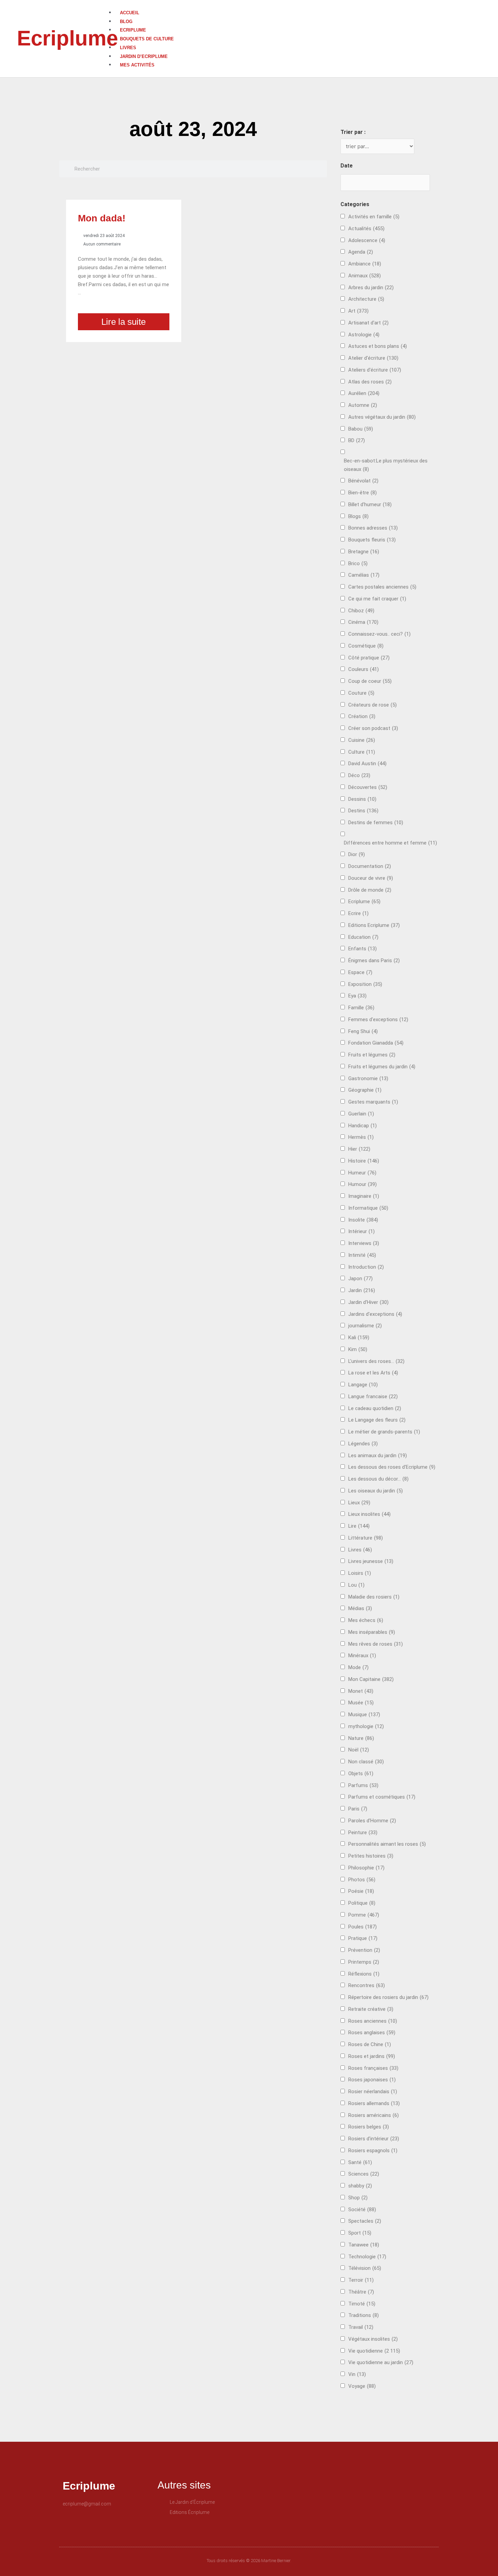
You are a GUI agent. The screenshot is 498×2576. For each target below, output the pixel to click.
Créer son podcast (373, 728)
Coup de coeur (370, 681)
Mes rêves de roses (376, 1644)
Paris (358, 1809)
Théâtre (361, 2292)
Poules (362, 1927)
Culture (362, 752)
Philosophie (366, 1868)
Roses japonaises (372, 2080)
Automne (363, 405)
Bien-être (362, 493)
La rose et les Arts (373, 1373)
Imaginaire (364, 1196)
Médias (360, 1608)
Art (358, 311)
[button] (303, 4)
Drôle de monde (370, 890)
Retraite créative (371, 2009)
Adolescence (367, 240)
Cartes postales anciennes (382, 587)
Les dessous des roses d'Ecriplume (392, 1467)
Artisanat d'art (368, 323)
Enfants (362, 949)
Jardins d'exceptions (375, 1314)
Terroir (361, 2280)
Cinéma (363, 622)
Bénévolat (363, 481)
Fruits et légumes (372, 1055)
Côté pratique (369, 658)
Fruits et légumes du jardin (382, 1067)
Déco (359, 775)
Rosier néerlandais (373, 2092)
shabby (360, 2186)
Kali (359, 1337)
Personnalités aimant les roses (387, 1844)
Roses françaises (373, 2068)
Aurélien (364, 393)
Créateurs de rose (372, 705)
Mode (358, 1667)
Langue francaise (373, 1396)
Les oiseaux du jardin (376, 1491)
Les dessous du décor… (378, 1479)
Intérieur (361, 1231)
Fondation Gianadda (376, 1043)
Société (362, 2210)
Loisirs (360, 1573)
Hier (359, 1149)
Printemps (364, 1962)
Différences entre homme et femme (390, 843)
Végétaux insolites (373, 2339)
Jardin (362, 1290)
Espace (360, 972)
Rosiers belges (369, 2127)
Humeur (362, 1173)
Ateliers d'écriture (375, 370)
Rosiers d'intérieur (374, 2139)
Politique (362, 1903)
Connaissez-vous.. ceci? (379, 634)
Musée (361, 1703)
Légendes (363, 1444)
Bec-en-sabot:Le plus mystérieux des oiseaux (386, 465)
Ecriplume (67, 38)
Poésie (361, 1891)
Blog (126, 22)
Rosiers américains (373, 2115)
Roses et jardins (372, 2056)
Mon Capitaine (371, 1679)
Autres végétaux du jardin (382, 417)
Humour (362, 1184)
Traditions (364, 2315)
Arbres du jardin (371, 288)
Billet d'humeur (370, 504)
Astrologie (364, 335)
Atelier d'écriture (373, 358)
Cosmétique (366, 646)
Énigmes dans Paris (374, 960)
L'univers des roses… (376, 1361)
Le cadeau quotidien (375, 1408)
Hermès (361, 1137)
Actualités (366, 229)
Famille (361, 1008)
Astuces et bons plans (378, 346)
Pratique (363, 1938)
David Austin (367, 764)
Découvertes (368, 787)
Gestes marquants (373, 1102)
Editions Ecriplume (374, 925)
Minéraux (362, 1656)
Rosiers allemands (374, 2103)
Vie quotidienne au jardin (381, 2362)
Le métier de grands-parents (384, 1432)
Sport (360, 2233)
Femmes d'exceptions (378, 1019)
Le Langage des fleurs (377, 1420)
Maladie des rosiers (374, 1597)
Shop (358, 2198)
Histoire (364, 1161)
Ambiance (365, 264)
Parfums (363, 1785)
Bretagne (364, 552)
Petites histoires (371, 1856)
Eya (357, 996)
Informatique (368, 1208)
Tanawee (364, 2245)
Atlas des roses (370, 382)
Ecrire (358, 913)
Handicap (362, 1126)
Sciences (364, 2174)
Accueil (130, 13)
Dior (357, 854)
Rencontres (367, 1985)
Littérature (366, 1538)
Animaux (365, 276)
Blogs (358, 516)
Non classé (366, 1762)
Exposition (365, 984)
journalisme (365, 1326)
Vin (357, 2374)
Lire (359, 1526)
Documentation (370, 866)
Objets (361, 1774)
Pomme (364, 1915)
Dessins (362, 799)
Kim (358, 1349)
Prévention (364, 1950)
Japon (360, 1279)
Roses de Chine (370, 2044)
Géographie (365, 1090)
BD (357, 440)
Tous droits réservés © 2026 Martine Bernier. (249, 2561)
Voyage (362, 2386)
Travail (361, 2327)
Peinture (363, 1832)
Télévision (365, 2268)
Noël (359, 1750)
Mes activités (137, 65)
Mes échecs (366, 1620)
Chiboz (361, 611)
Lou (356, 1585)
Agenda (361, 252)
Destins (363, 811)
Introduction (366, 1267)
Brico (358, 563)
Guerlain (361, 1114)
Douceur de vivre (371, 878)
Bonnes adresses (373, 528)
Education (363, 937)
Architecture (366, 299)
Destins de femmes (376, 823)
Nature (361, 1738)
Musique (364, 1715)
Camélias (364, 575)
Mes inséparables (372, 1632)
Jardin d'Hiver (368, 1302)
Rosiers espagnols (373, 2151)
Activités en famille (374, 217)
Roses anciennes (373, 2021)
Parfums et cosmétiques (382, 1797)
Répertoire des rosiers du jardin (388, 1997)
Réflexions (364, 1974)
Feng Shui (363, 1031)
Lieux (359, 1503)
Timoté (362, 2304)
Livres (128, 48)
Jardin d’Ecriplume (144, 56)
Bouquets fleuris (372, 540)
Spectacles (365, 2221)
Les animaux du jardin (378, 1455)
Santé (360, 2162)
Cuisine (362, 740)
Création (362, 716)
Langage (363, 1385)
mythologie (366, 1726)
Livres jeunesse (371, 1561)
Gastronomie (368, 1078)
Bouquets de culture (147, 39)
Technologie (367, 2257)
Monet (361, 1691)
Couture (361, 693)
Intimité (362, 1255)
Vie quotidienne (374, 2351)
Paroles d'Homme (372, 1821)
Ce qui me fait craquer (377, 599)
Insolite (363, 1220)
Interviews (364, 1243)
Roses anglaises (372, 2033)
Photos (362, 1880)
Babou (361, 429)
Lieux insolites (369, 1514)
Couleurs (364, 669)
